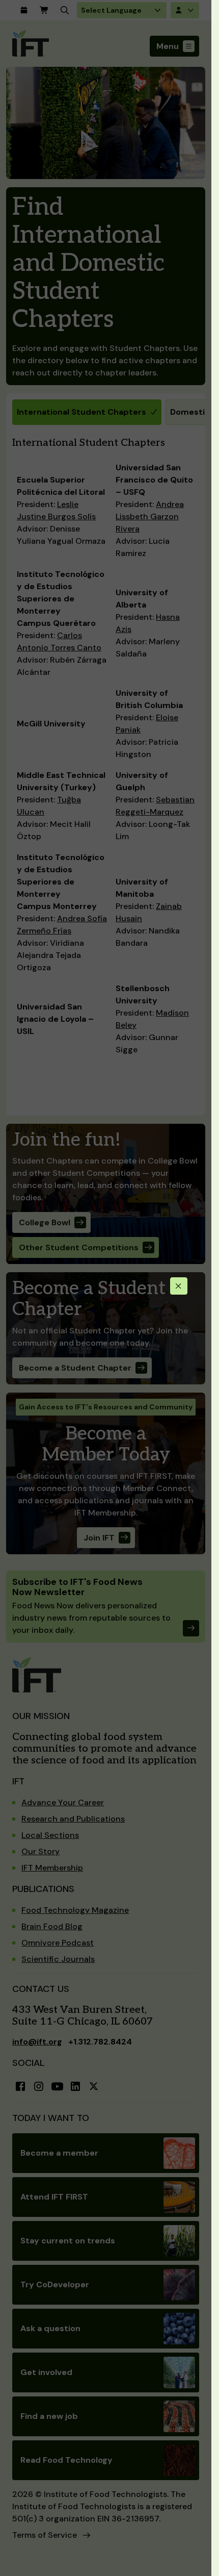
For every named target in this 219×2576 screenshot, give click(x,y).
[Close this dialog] (179, 1286)
